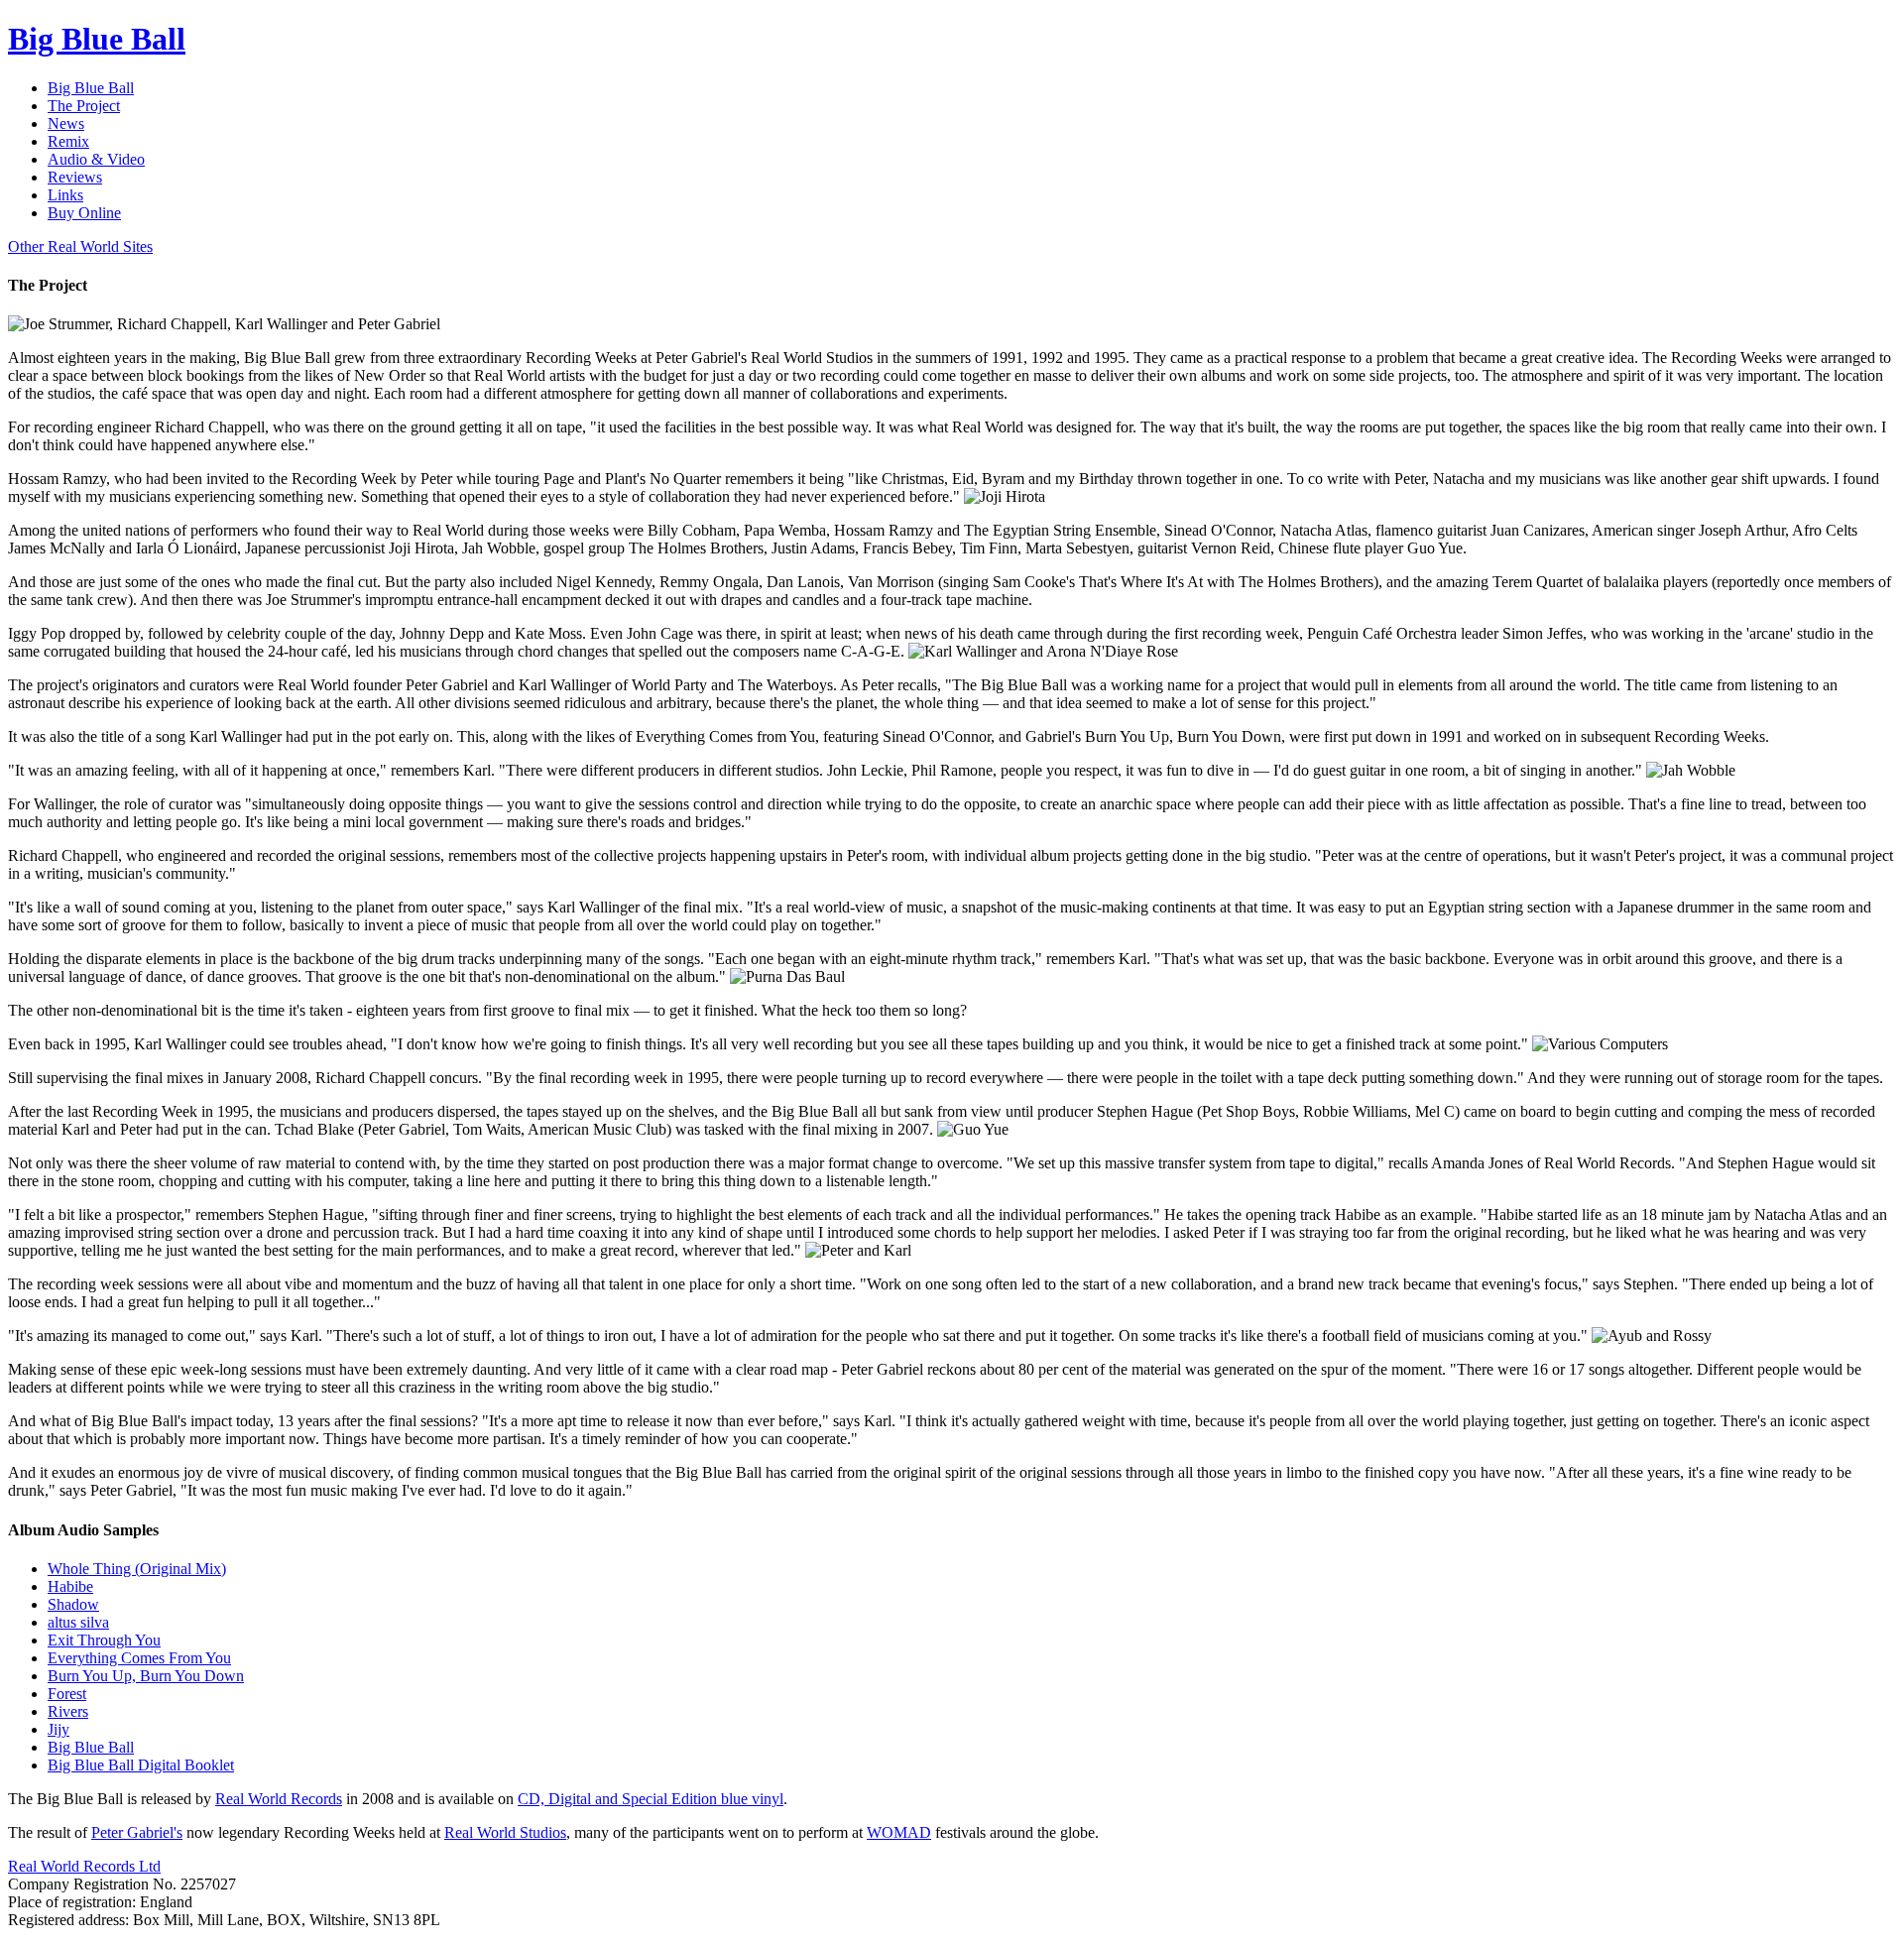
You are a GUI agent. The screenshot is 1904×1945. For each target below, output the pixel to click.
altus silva (78, 1622)
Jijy (59, 1729)
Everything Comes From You (139, 1658)
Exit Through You (104, 1640)
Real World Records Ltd (84, 1866)
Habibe (70, 1586)
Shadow (73, 1604)
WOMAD (899, 1832)
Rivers (68, 1711)
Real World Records (279, 1799)
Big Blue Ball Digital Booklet (141, 1765)
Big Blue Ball (91, 1747)
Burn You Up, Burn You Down (146, 1676)
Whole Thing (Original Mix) (137, 1569)
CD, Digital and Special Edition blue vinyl (651, 1799)
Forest (67, 1694)
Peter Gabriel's (137, 1832)
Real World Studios (505, 1832)
